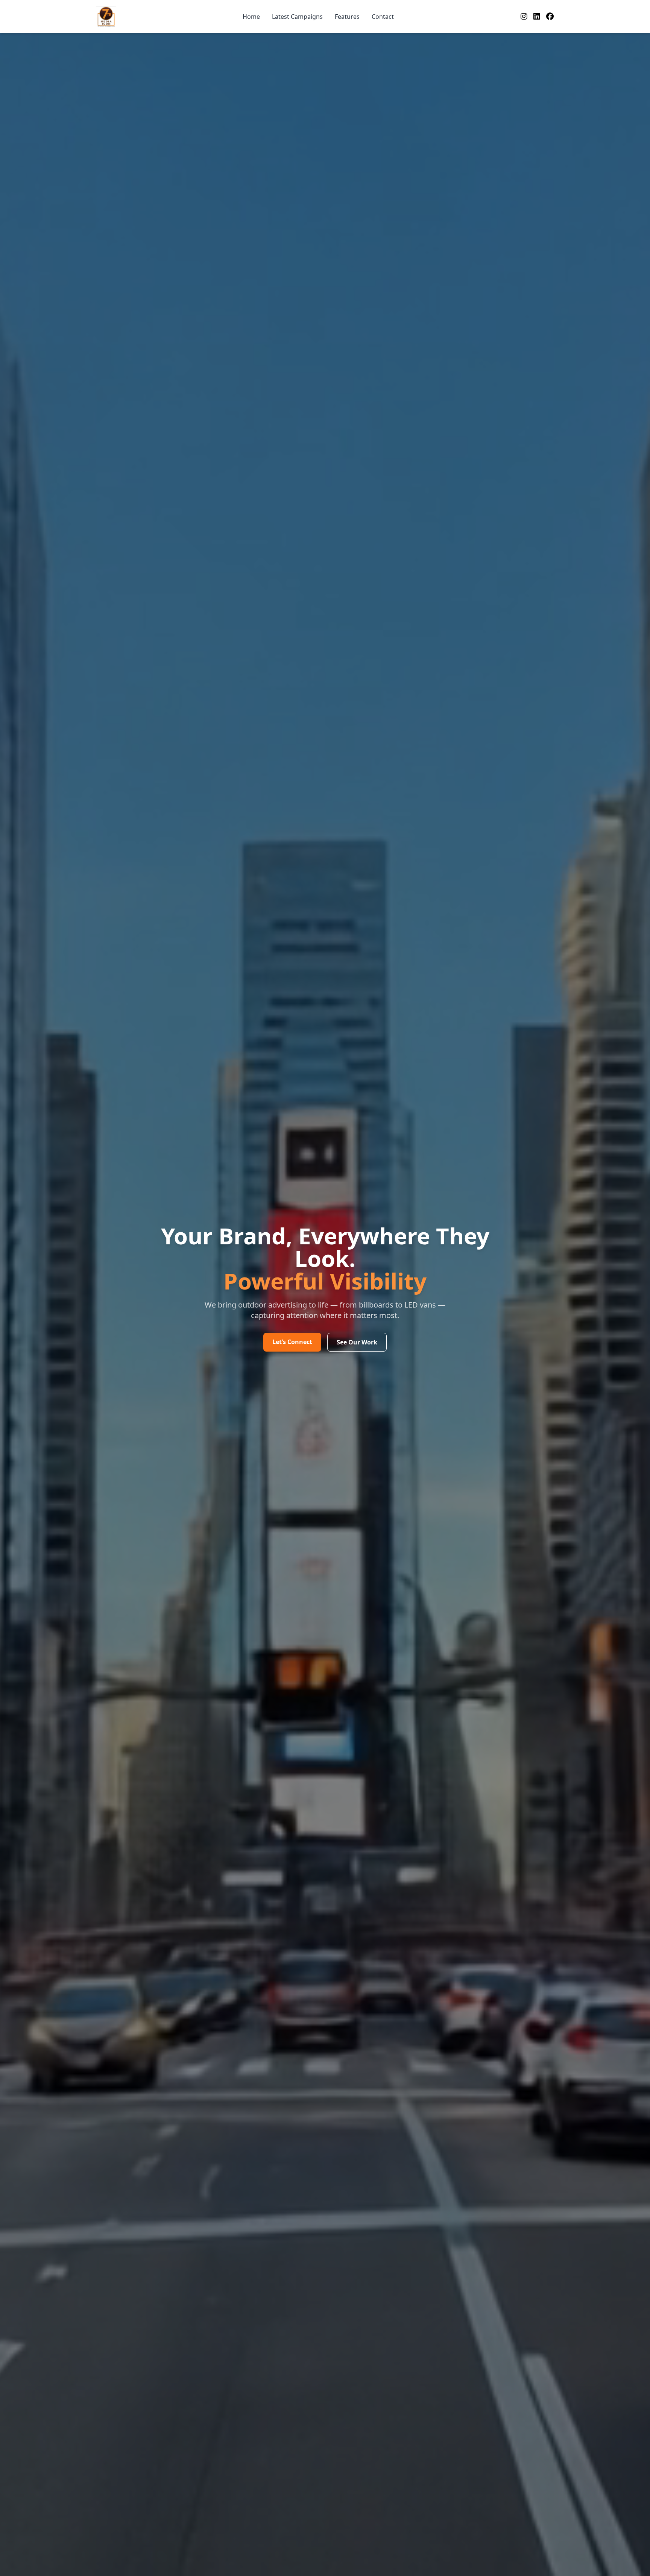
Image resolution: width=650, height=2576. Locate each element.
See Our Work (357, 1342)
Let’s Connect (292, 1342)
